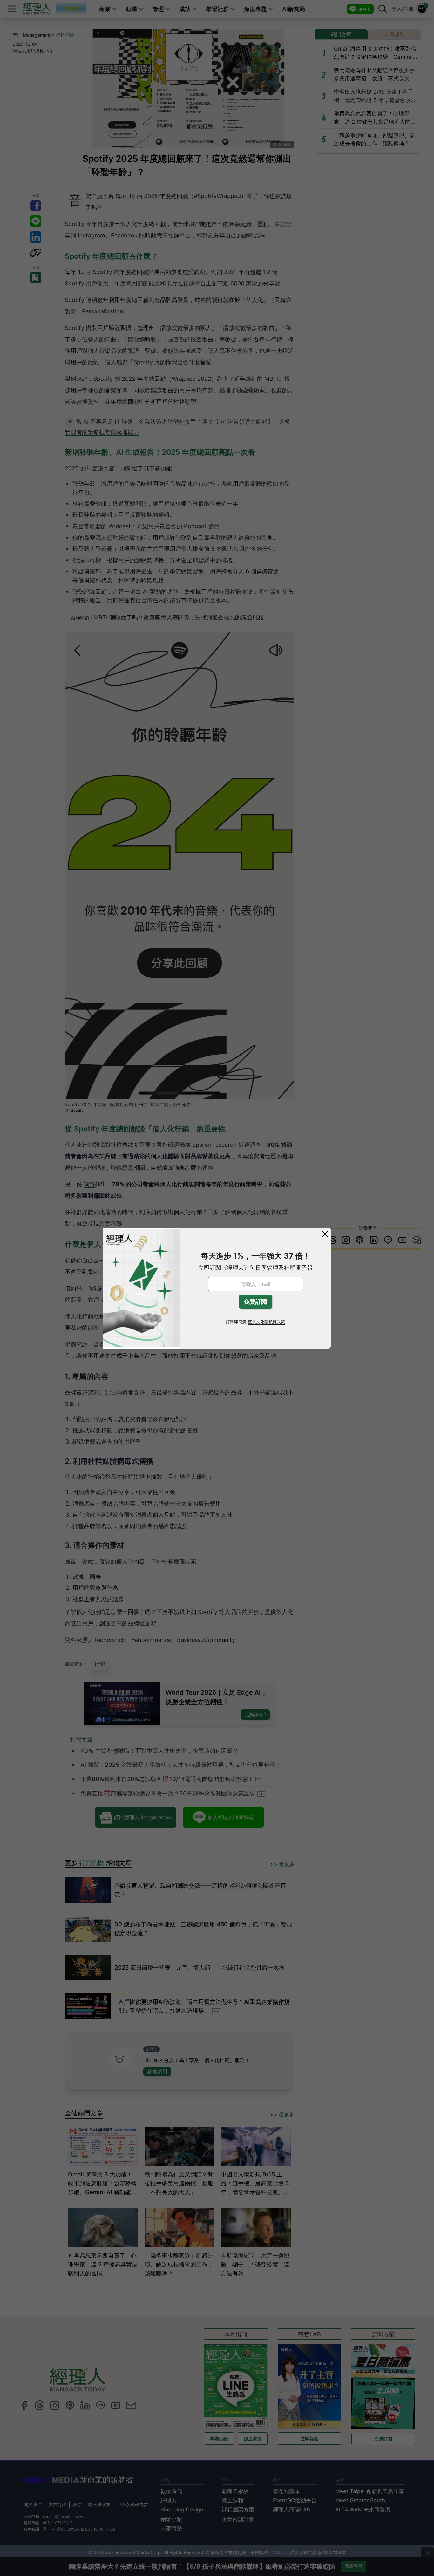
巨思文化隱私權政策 (266, 1322)
